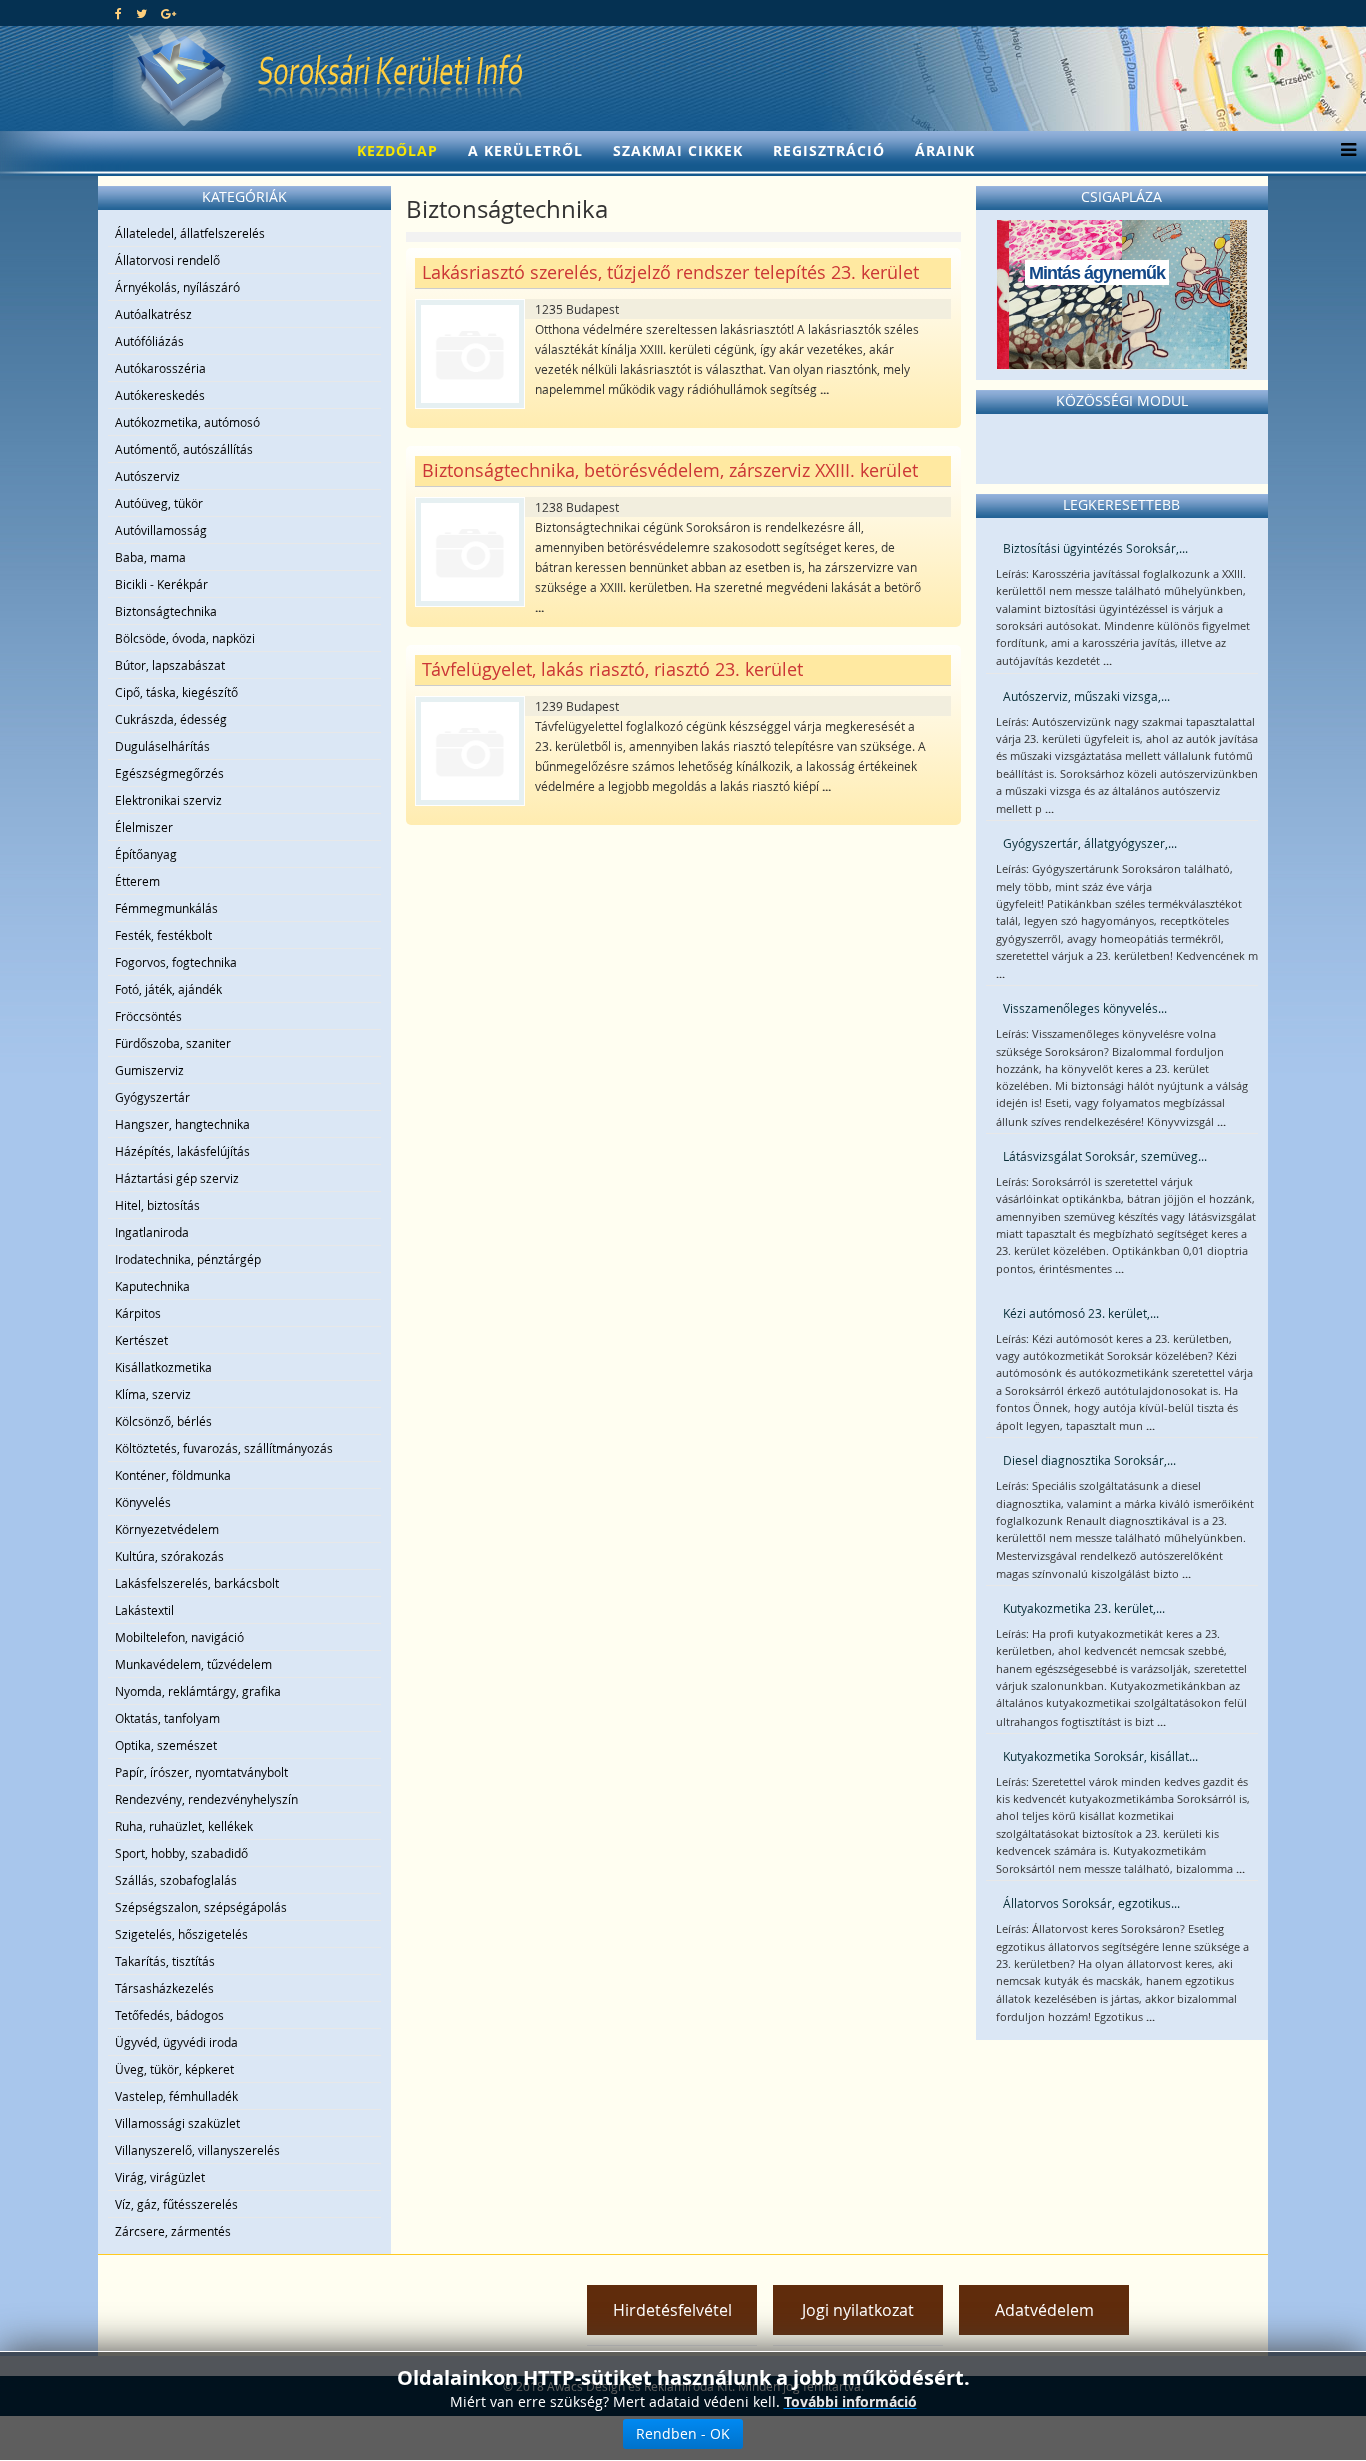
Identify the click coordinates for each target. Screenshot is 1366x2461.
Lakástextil (144, 1610)
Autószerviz (147, 476)
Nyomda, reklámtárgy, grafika (198, 1691)
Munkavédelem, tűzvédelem (193, 1664)
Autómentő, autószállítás (184, 449)
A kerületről (525, 150)
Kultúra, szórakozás (169, 1556)
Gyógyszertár (152, 1097)
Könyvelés (143, 1502)
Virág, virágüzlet (160, 2177)
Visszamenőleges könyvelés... (1085, 1008)
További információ (850, 2401)
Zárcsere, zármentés (173, 2231)
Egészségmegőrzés (169, 773)
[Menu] (1343, 151)
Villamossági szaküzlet (177, 2123)
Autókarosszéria (160, 368)
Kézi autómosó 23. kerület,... (1081, 1313)
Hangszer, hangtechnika (182, 1124)
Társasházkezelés (164, 1988)
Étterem (137, 881)
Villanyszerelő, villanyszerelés (197, 2150)
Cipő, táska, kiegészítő (176, 692)
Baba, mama (150, 557)
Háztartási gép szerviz (177, 1178)
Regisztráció (829, 150)
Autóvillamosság (161, 530)
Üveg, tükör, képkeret (174, 2069)
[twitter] (141, 13)
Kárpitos (138, 1313)
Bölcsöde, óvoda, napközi (185, 638)
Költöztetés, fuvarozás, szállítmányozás (224, 1448)
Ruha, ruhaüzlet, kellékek (184, 1826)
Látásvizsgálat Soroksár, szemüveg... (1105, 1156)
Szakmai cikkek (678, 150)
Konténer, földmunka (173, 1475)
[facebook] (118, 13)
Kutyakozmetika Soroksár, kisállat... (1100, 1756)
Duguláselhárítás (162, 746)
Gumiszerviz (149, 1070)
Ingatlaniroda (152, 1232)
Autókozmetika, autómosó (187, 422)
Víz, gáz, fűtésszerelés (176, 2204)
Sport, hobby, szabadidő (181, 1853)
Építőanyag (146, 854)
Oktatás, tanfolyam (167, 1718)
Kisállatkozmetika (163, 1367)
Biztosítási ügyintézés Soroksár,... (1095, 548)
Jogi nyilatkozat (858, 2310)
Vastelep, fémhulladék (176, 2096)
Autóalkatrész (153, 314)
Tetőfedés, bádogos (169, 2015)
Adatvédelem (1044, 2310)
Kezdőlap (397, 150)
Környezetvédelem (167, 1529)
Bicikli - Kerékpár (161, 584)
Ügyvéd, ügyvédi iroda (176, 2042)
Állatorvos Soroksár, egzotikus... (1091, 1903)
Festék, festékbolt (163, 935)
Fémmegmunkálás (166, 908)
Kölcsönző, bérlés (163, 1421)
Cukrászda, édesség (171, 719)
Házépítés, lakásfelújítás (182, 1151)
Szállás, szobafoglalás (176, 1880)
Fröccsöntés (148, 1016)
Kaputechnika (152, 1286)
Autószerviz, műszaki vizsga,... (1086, 696)
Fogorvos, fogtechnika (176, 962)
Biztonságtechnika (166, 611)
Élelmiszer (144, 827)
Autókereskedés (160, 395)
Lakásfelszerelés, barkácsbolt (197, 1583)
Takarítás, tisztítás (165, 1961)
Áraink (945, 150)
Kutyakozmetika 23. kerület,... (1084, 1608)
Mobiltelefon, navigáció (179, 1637)
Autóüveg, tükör (159, 503)
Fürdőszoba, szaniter (173, 1043)
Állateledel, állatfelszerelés (190, 233)
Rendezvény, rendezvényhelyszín (206, 1799)
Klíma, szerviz (153, 1394)
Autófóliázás (149, 341)
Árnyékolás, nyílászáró (177, 287)
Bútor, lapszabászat (170, 665)
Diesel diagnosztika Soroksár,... (1089, 1460)
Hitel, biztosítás (157, 1205)
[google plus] (168, 13)
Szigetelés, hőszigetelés (181, 1934)
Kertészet (141, 1340)
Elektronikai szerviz (168, 800)
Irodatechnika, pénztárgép (188, 1259)
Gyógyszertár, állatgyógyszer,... (1090, 843)
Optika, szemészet (166, 1745)
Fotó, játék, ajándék (168, 989)
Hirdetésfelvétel (672, 2310)
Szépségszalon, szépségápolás (201, 1907)
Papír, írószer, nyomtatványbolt (201, 1772)
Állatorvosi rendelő (167, 260)
